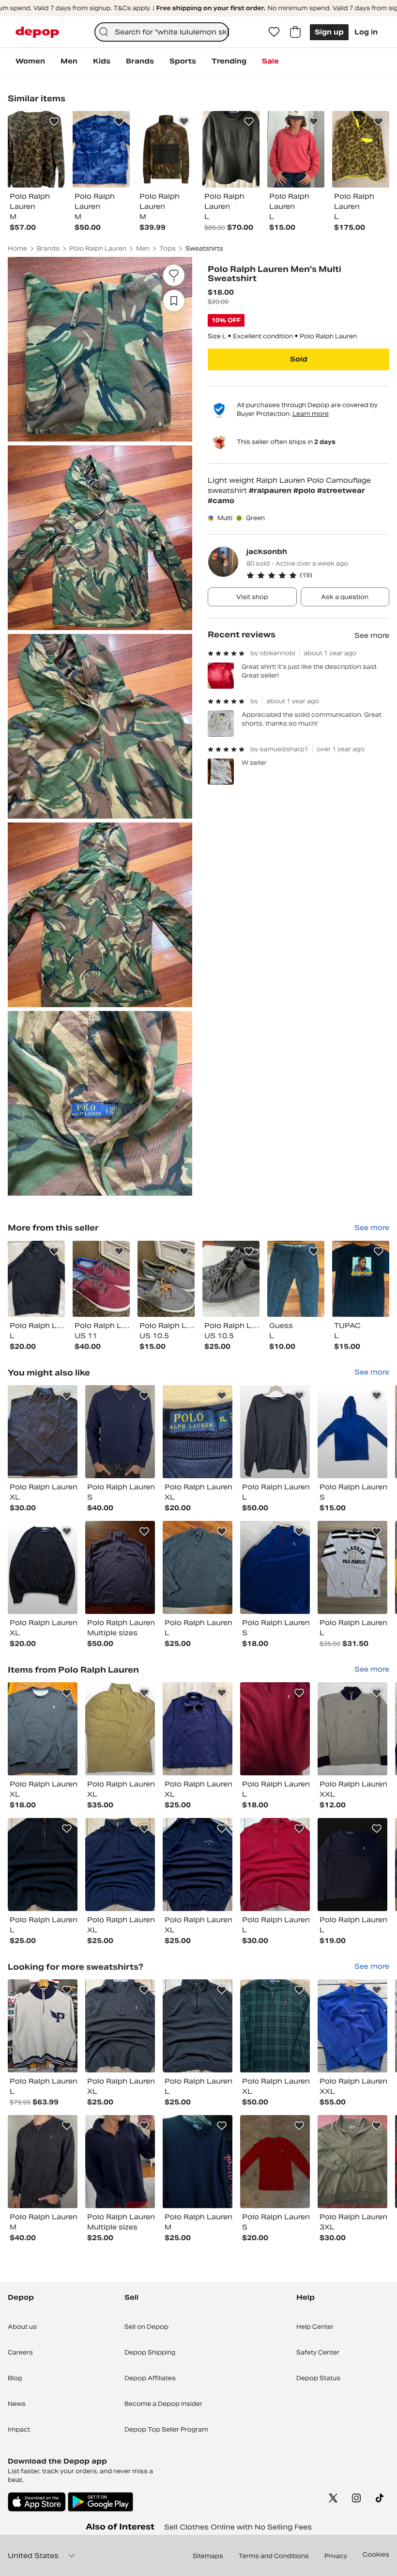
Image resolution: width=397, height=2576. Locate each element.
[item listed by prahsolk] (198, 2162)
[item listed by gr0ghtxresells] (352, 1432)
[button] (318, 575)
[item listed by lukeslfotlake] (43, 2162)
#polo (305, 490)
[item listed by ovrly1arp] (198, 1432)
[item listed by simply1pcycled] (43, 1729)
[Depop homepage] (37, 32)
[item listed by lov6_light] (275, 1432)
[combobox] (162, 32)
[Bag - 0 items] (295, 32)
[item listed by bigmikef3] (275, 2026)
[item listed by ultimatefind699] (120, 1865)
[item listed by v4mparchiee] (120, 1567)
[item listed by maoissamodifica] (120, 2162)
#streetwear (341, 490)
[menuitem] (30, 61)
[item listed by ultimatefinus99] (120, 2026)
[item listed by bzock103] (198, 1567)
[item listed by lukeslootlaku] (120, 1432)
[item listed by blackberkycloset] (43, 1567)
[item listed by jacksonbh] (36, 1279)
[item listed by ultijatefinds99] (198, 1865)
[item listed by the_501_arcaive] (198, 1729)
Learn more (311, 414)
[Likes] (274, 32)
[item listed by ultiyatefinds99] (198, 2026)
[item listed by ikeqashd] (275, 1729)
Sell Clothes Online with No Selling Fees (238, 2527)
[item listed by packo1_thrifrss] (352, 1567)
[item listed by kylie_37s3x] (352, 2162)
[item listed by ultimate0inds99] (275, 1865)
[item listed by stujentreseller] (352, 1865)
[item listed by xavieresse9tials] (275, 1567)
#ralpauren (271, 490)
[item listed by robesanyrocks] (352, 1729)
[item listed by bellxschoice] (120, 1729)
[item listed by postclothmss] (275, 2162)
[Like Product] (54, 122)
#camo (221, 501)
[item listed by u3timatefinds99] (43, 1865)
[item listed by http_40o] (352, 2026)
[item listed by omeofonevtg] (43, 2026)
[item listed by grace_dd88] (43, 1432)
